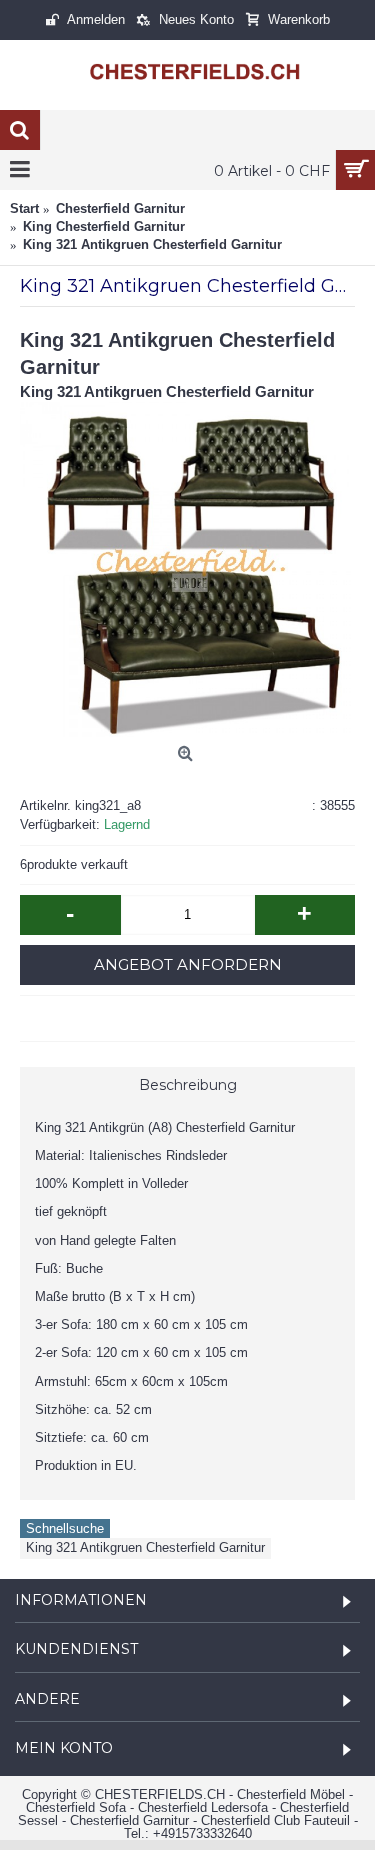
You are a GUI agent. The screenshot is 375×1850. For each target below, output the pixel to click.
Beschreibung (188, 1085)
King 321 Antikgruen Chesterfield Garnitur (145, 1547)
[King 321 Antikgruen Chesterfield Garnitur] (187, 569)
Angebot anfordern (188, 964)
